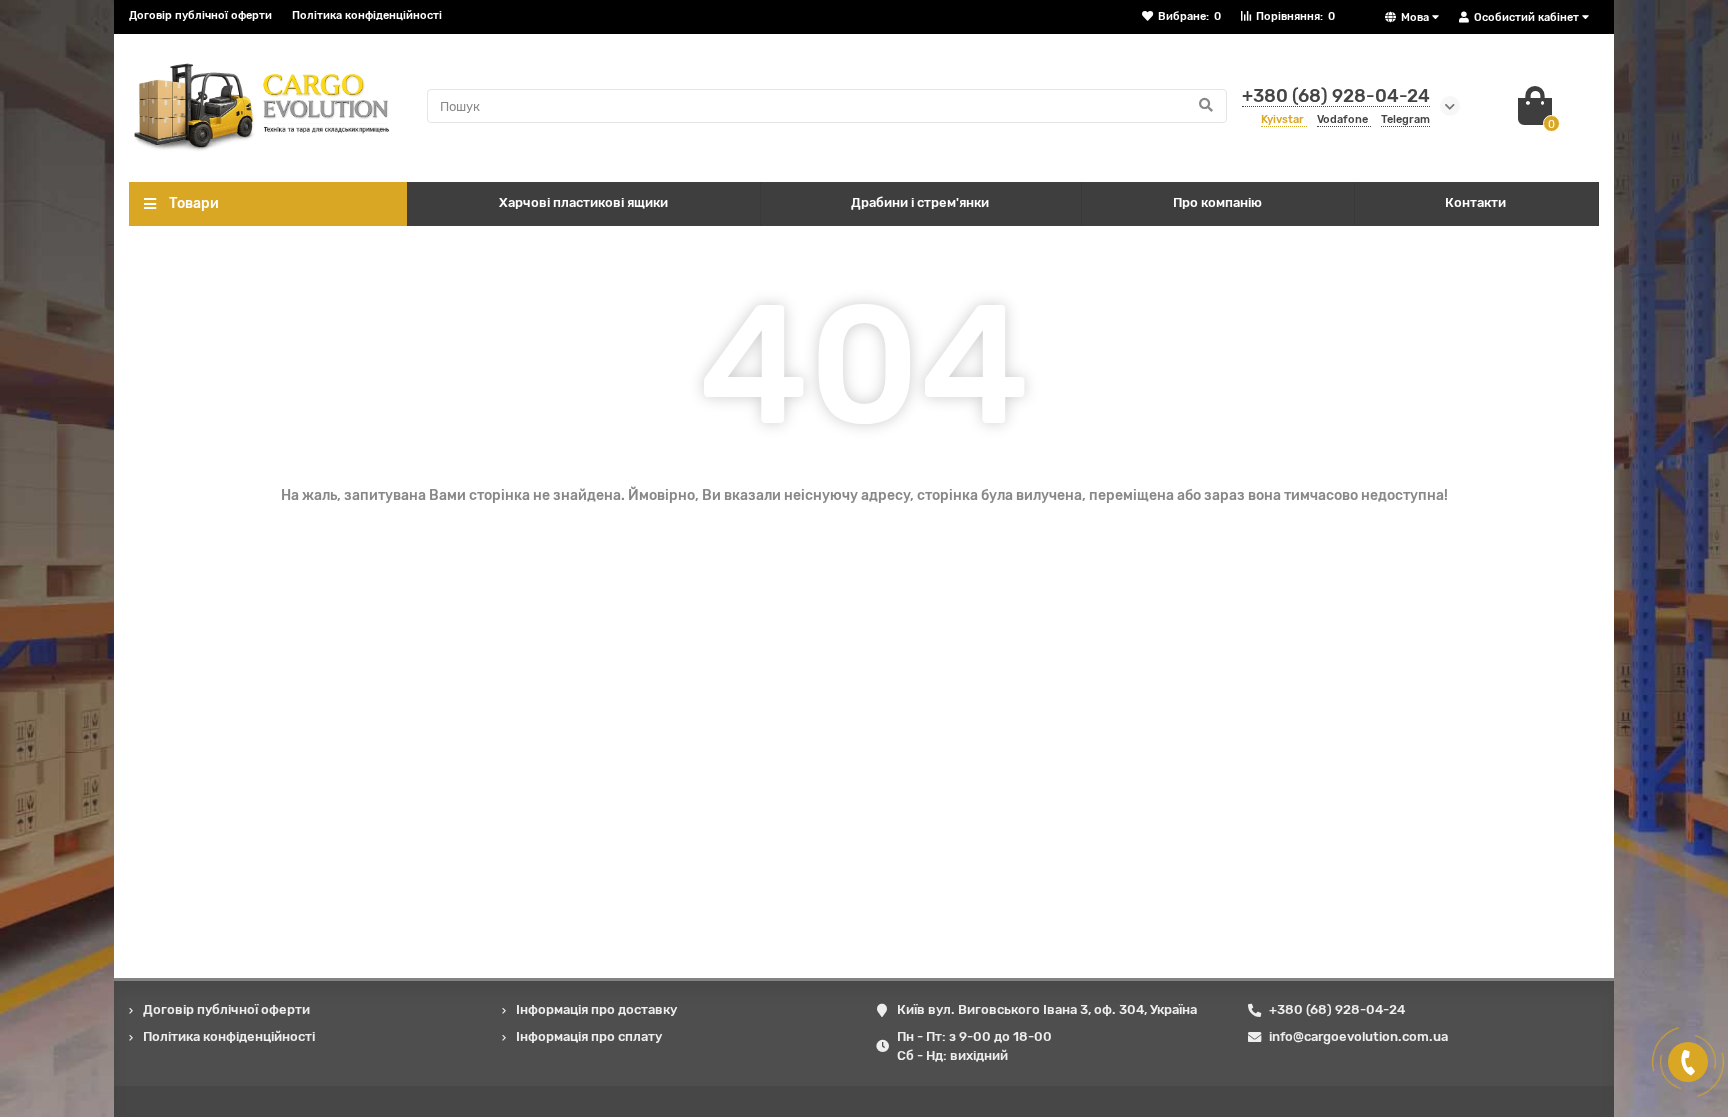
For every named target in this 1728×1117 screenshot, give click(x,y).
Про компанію (1217, 202)
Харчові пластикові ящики (583, 202)
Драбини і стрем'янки (920, 202)
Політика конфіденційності (367, 15)
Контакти (1475, 202)
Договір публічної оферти (200, 15)
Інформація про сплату (589, 1036)
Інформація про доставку (596, 1009)
